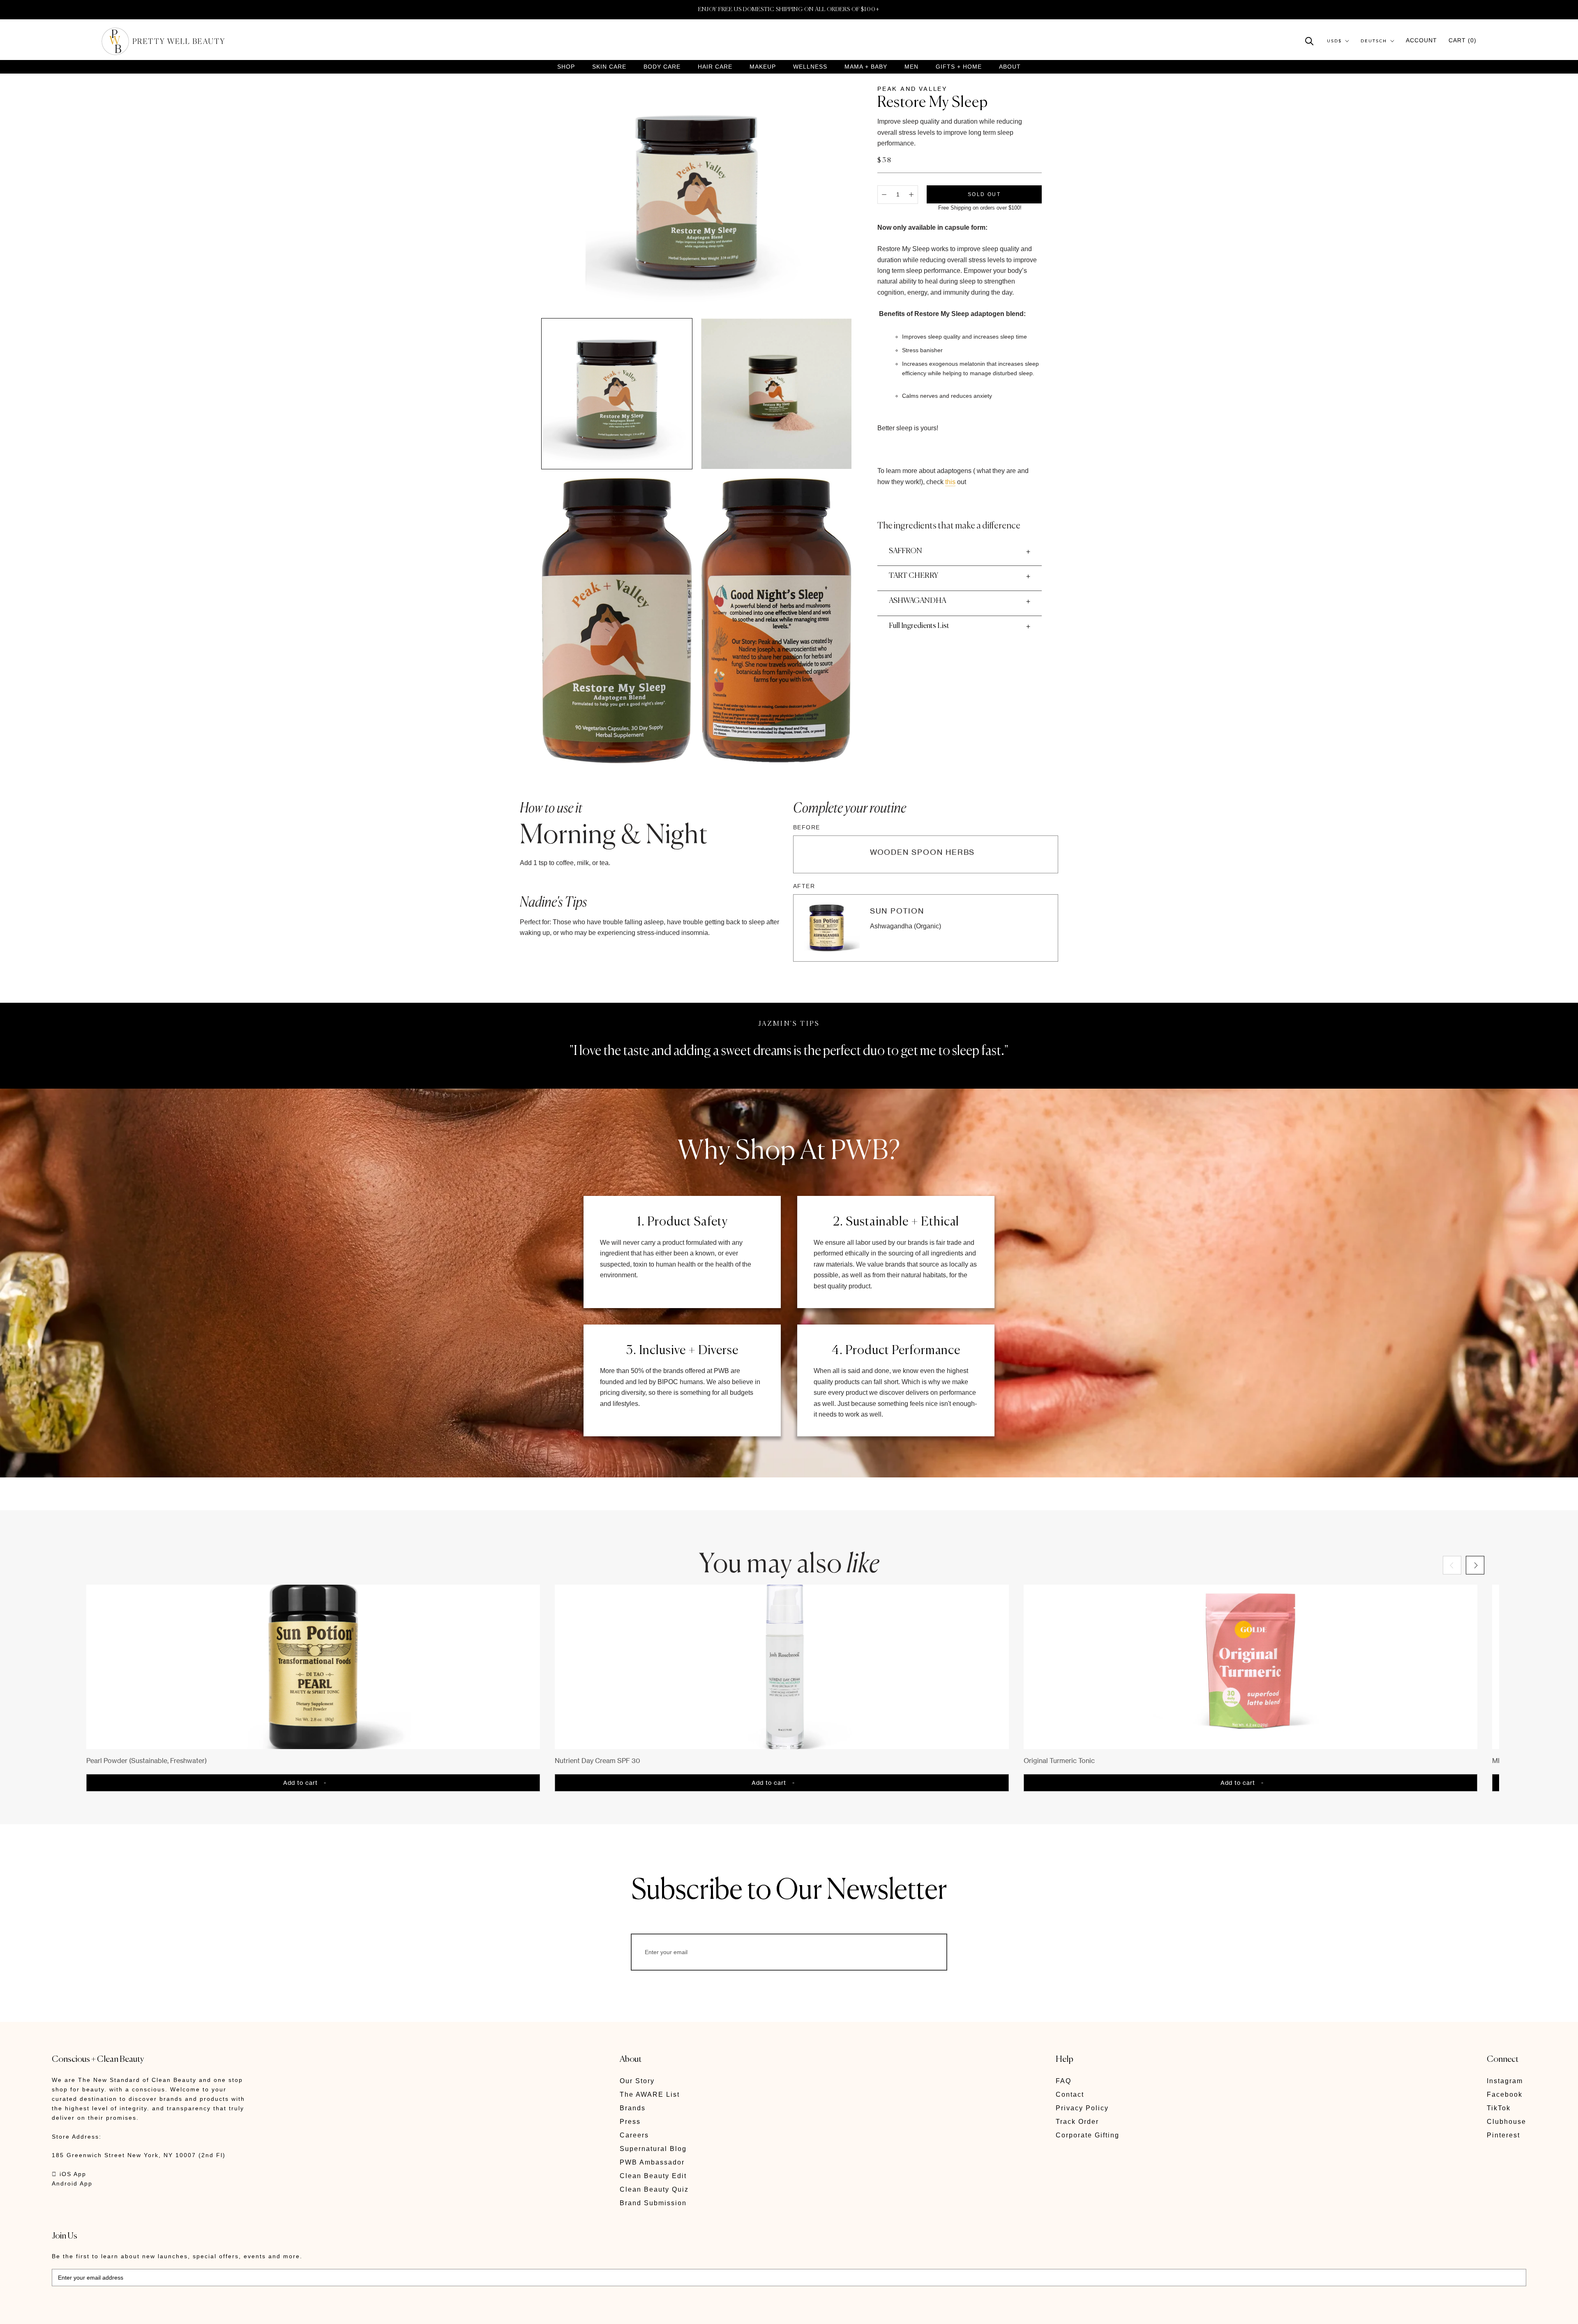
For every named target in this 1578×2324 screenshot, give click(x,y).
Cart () (1463, 40)
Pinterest (1503, 2135)
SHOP (566, 67)
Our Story (637, 2081)
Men (911, 67)
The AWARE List (650, 2094)
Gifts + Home (959, 67)
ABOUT (1010, 67)
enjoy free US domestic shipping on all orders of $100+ (789, 9)
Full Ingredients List (919, 626)
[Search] (1309, 40)
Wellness (810, 67)
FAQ (1064, 2081)
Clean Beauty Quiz (654, 2189)
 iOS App (69, 2174)
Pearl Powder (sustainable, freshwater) (146, 1761)
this (950, 482)
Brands (633, 2108)
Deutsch (1374, 41)
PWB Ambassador (652, 2162)
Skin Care (609, 67)
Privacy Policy (1082, 2108)
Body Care (662, 67)
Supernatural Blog (653, 2149)
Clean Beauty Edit (653, 2176)
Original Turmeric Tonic (1059, 1761)
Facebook (1505, 2094)
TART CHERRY (914, 576)
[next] (1475, 1565)
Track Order (1077, 2122)
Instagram (1505, 2081)
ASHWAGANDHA (917, 601)
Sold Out (984, 194)
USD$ (1334, 41)
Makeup (763, 67)
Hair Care (715, 67)
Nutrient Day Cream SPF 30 (598, 1761)
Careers (634, 2135)
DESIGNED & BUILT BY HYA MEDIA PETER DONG (129, 2312)
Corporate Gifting (1088, 2135)
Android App (72, 2183)
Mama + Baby (866, 67)
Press (630, 2122)
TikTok (1499, 2108)
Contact (1070, 2094)
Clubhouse (1506, 2122)
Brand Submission (653, 2203)
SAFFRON (906, 551)
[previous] (1452, 1565)
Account (1421, 40)
